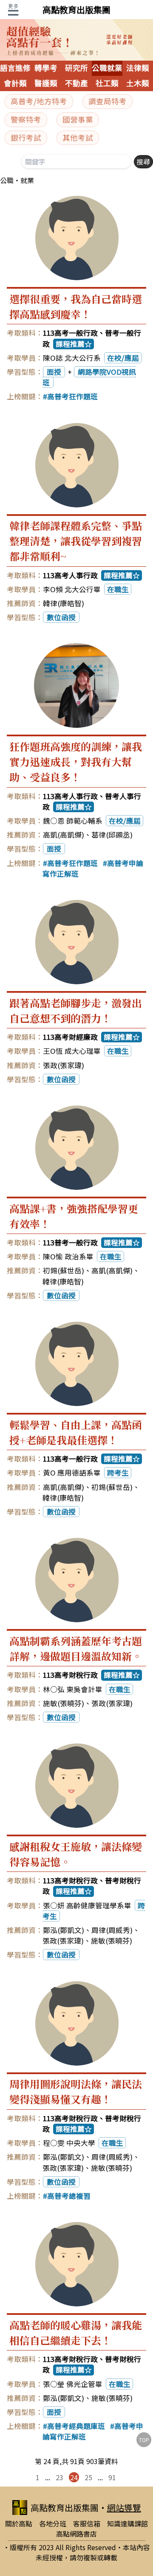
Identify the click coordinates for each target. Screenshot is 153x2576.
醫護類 (46, 84)
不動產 (76, 84)
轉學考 (46, 68)
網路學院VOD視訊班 (89, 377)
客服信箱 (87, 2523)
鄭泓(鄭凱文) (64, 1930)
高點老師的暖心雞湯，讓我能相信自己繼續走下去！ (76, 2332)
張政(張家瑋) (64, 1065)
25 (88, 2477)
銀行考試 (26, 138)
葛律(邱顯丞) (112, 835)
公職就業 (107, 68)
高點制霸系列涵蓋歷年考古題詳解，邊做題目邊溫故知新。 (76, 1648)
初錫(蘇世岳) (64, 1270)
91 (112, 2477)
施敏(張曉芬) (64, 1703)
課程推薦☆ (74, 344)
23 (59, 2477)
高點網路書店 (76, 2534)
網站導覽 (124, 2508)
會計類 (15, 84)
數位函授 (61, 617)
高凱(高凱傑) (64, 835)
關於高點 (19, 2523)
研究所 (76, 68)
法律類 (138, 68)
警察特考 (26, 119)
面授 (54, 372)
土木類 (138, 84)
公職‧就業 (17, 180)
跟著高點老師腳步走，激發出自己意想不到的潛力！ (76, 1010)
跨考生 (118, 1473)
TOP (144, 2440)
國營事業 (78, 119)
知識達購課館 (127, 2523)
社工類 (107, 84)
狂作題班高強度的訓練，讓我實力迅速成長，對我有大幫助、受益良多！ (76, 762)
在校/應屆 (123, 358)
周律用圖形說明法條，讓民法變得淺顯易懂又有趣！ (76, 2091)
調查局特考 (108, 101)
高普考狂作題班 (72, 396)
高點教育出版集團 (76, 10)
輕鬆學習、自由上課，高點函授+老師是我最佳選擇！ (76, 1432)
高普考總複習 (69, 2196)
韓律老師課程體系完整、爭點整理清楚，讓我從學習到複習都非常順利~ (76, 541)
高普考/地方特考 (39, 101)
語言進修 (15, 68)
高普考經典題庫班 (76, 2426)
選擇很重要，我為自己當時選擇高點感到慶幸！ (76, 306)
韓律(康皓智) (64, 603)
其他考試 (78, 138)
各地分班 (53, 2523)
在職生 (118, 589)
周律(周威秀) (112, 1930)
